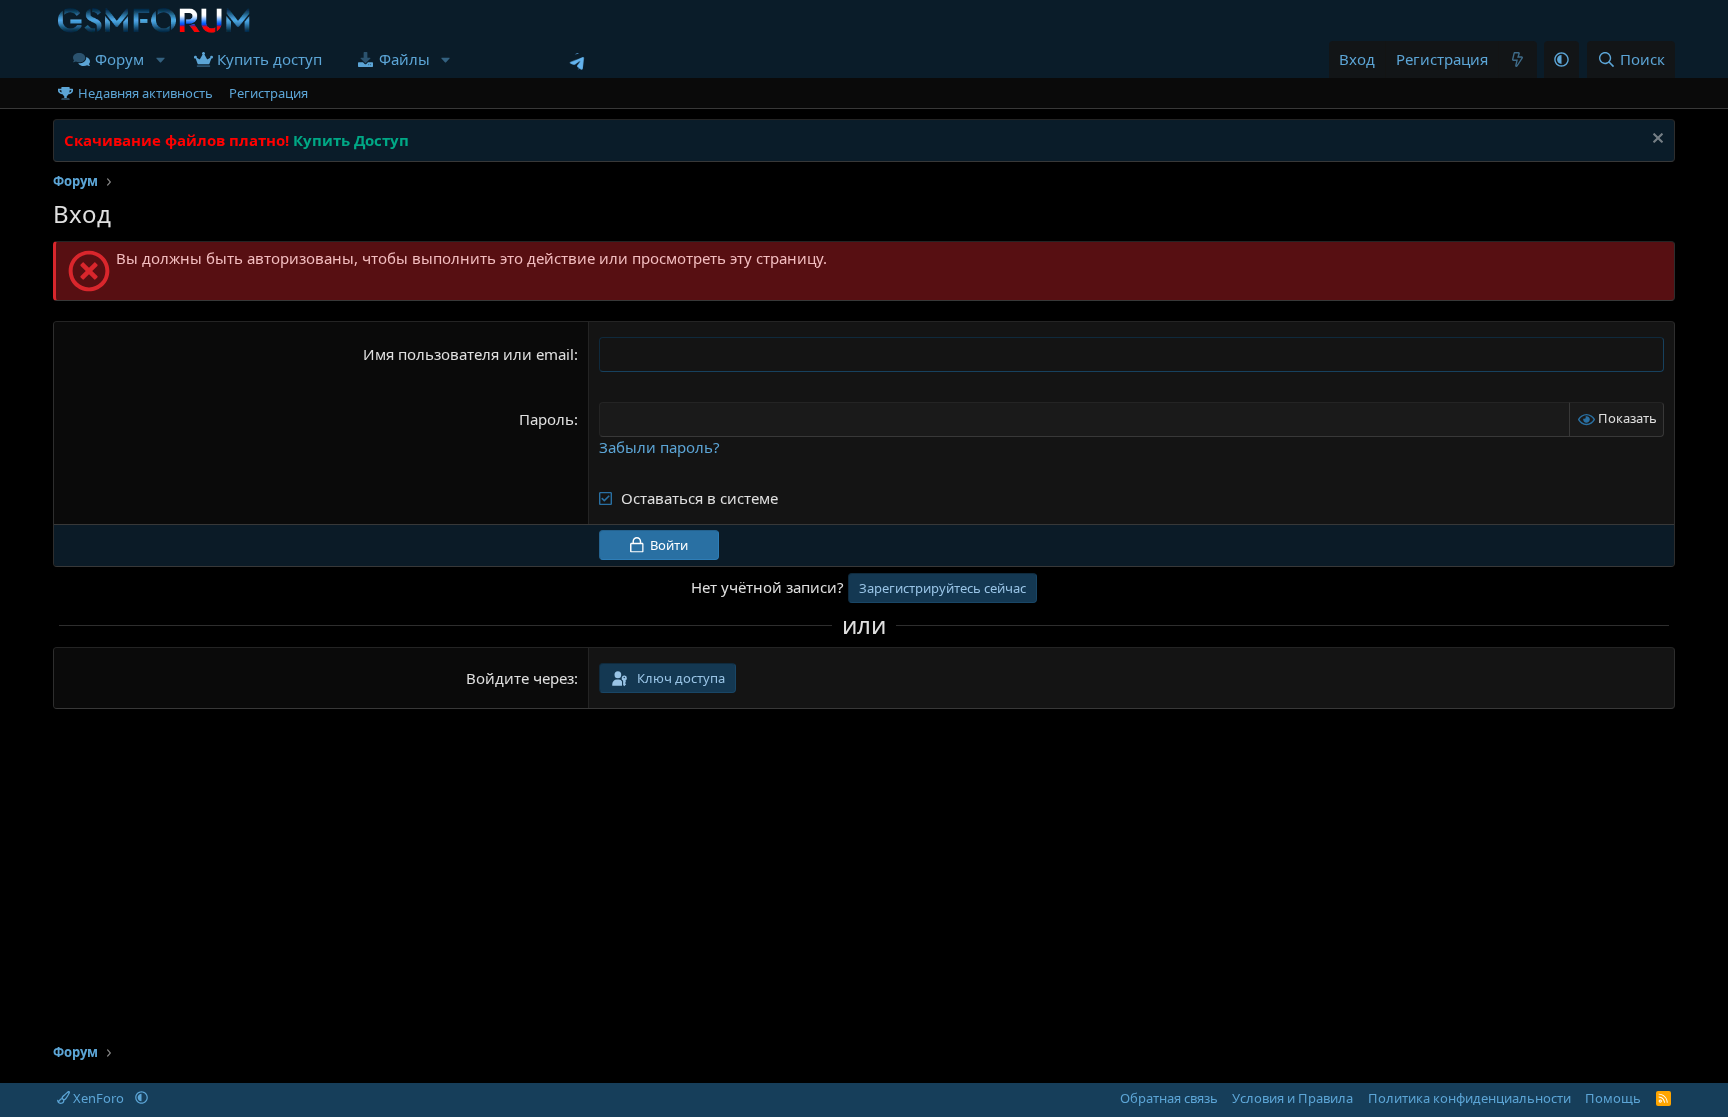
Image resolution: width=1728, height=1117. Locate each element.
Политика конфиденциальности (1469, 1098)
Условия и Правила (1292, 1098)
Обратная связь (1169, 1098)
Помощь (1613, 1098)
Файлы (404, 59)
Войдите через (520, 678)
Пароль (546, 419)
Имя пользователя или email (468, 354)
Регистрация (268, 93)
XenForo (98, 1098)
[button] (160, 59)
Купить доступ (269, 59)
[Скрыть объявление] (1655, 140)
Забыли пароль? (659, 447)
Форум (119, 59)
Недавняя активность (145, 93)
